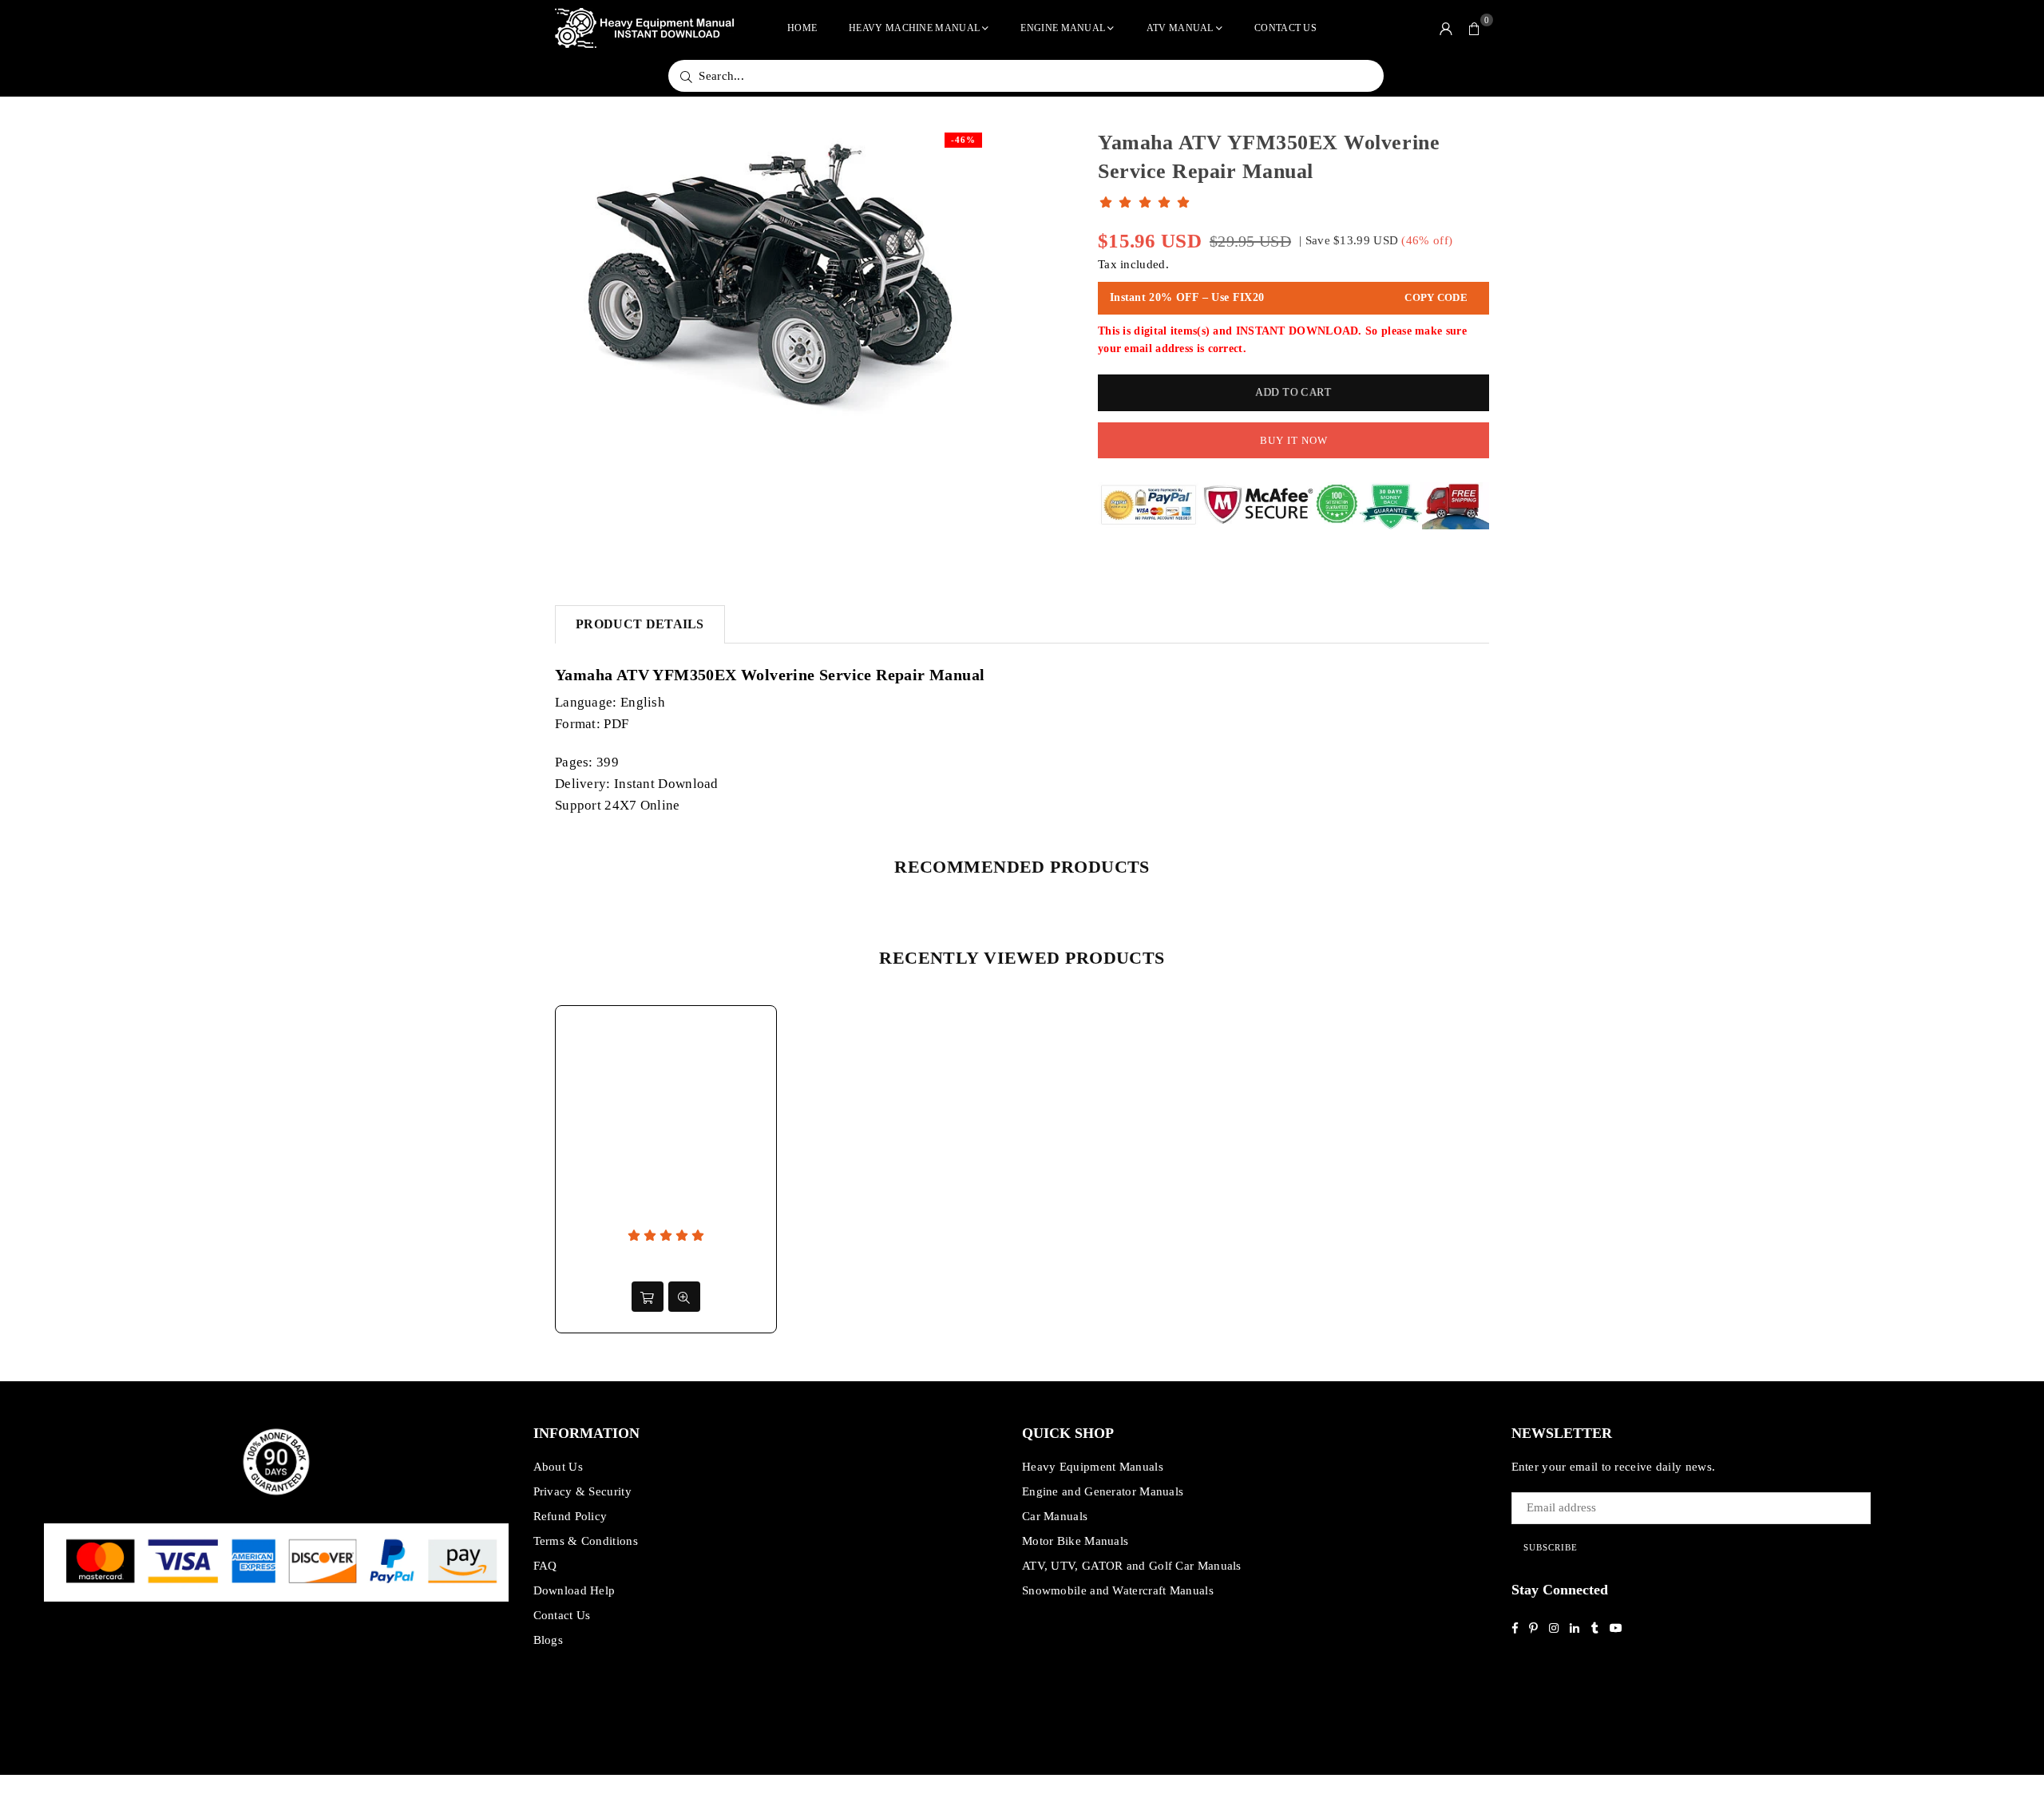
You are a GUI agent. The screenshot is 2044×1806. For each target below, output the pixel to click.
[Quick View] (684, 1297)
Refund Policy (570, 1516)
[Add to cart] (648, 1297)
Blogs (549, 1640)
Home (802, 28)
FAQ (545, 1566)
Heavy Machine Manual (914, 28)
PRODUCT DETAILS (640, 624)
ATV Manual (1180, 28)
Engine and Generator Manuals (1103, 1491)
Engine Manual (1063, 28)
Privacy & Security (582, 1491)
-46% (963, 140)
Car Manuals (1055, 1516)
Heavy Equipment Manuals (1093, 1467)
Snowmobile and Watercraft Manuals (1118, 1590)
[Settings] (1446, 28)
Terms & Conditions (586, 1541)
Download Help (574, 1590)
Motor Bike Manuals (1075, 1541)
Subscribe (1551, 1547)
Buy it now (1294, 440)
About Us (558, 1467)
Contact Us (1285, 28)
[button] (1475, 28)
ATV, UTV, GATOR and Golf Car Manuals (1132, 1566)
